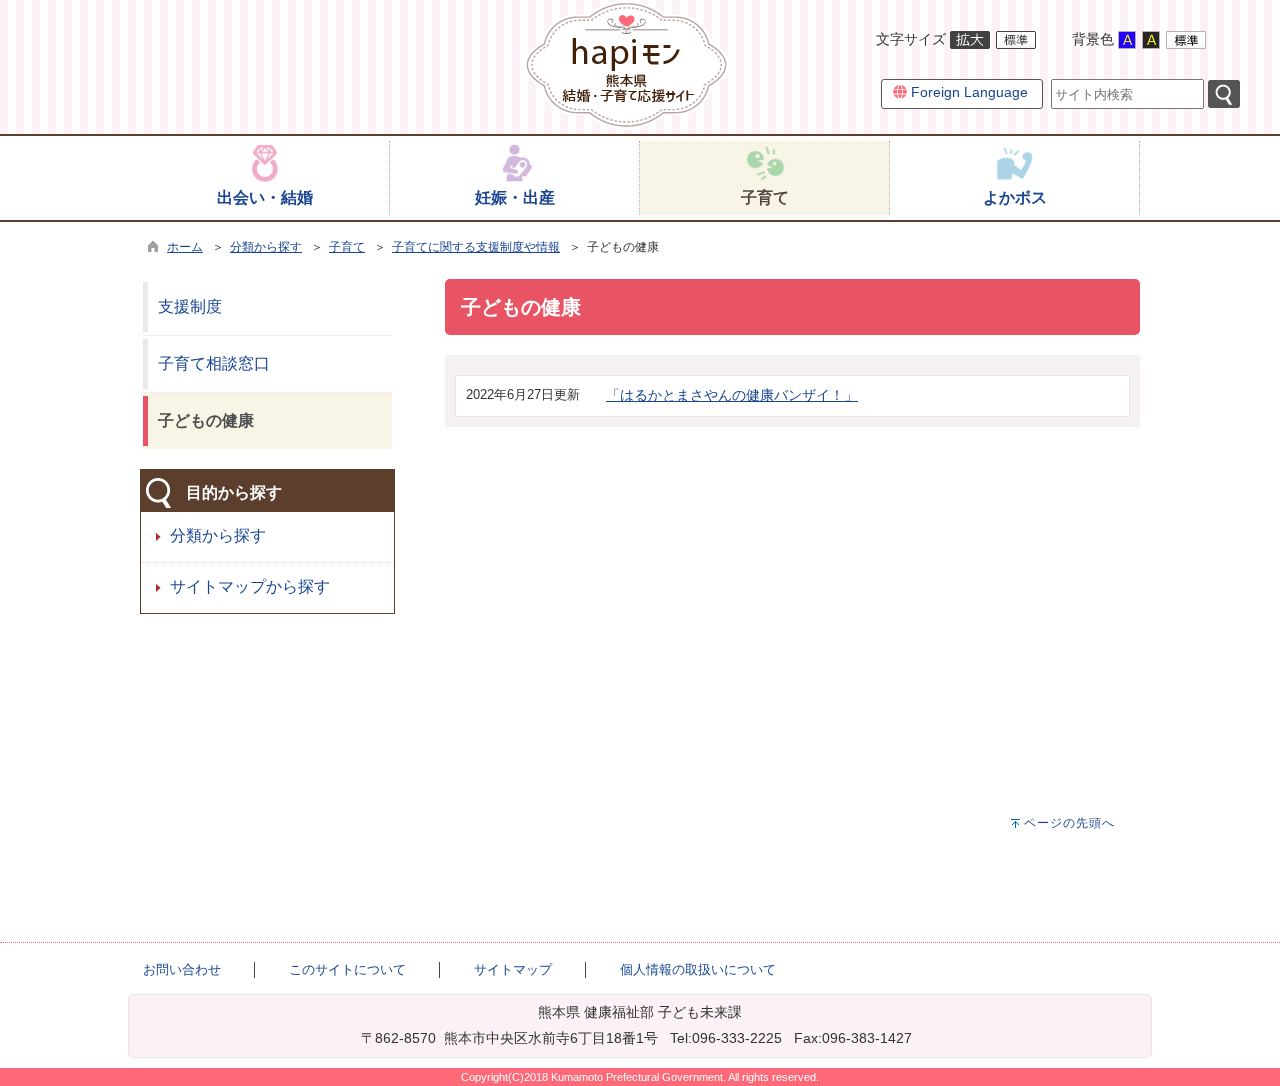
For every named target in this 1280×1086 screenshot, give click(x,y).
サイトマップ (513, 969)
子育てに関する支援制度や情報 (476, 247)
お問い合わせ (182, 969)
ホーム (185, 247)
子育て (347, 247)
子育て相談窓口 (214, 363)
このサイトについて (347, 969)
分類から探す (266, 247)
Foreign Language (967, 92)
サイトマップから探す (250, 586)
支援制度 (190, 306)
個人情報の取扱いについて (698, 969)
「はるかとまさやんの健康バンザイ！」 (732, 395)
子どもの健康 (206, 420)
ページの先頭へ (1069, 823)
